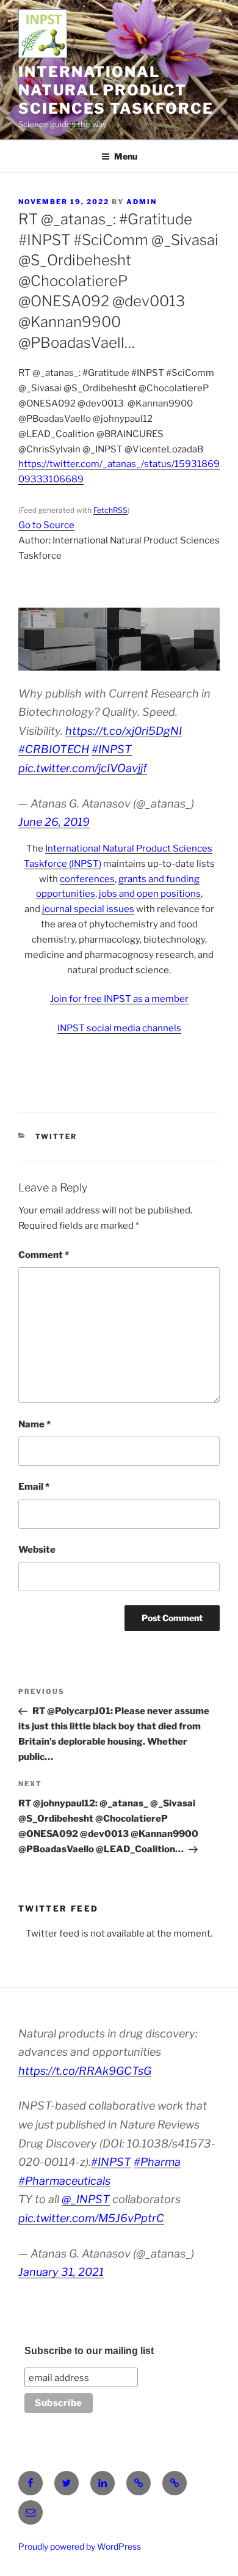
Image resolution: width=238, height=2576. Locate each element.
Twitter (56, 1136)
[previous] (34, 639)
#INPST (112, 749)
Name (34, 1424)
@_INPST (86, 2199)
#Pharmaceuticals (64, 2181)
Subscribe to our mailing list (89, 2351)
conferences (87, 879)
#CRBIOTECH (54, 749)
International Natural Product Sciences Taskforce (116, 90)
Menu (126, 156)
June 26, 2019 (54, 822)
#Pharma (157, 2162)
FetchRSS (110, 510)
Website (37, 1550)
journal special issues (88, 909)
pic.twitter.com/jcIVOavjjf (83, 768)
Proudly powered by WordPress (80, 2546)
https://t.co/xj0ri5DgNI (124, 731)
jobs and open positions (150, 894)
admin (142, 202)
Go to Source (46, 525)
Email (34, 1487)
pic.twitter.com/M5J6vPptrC (91, 2218)
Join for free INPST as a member (119, 999)
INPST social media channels (119, 1028)
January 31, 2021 (61, 2272)
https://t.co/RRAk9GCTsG (85, 2071)
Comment (44, 1255)
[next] (204, 639)
